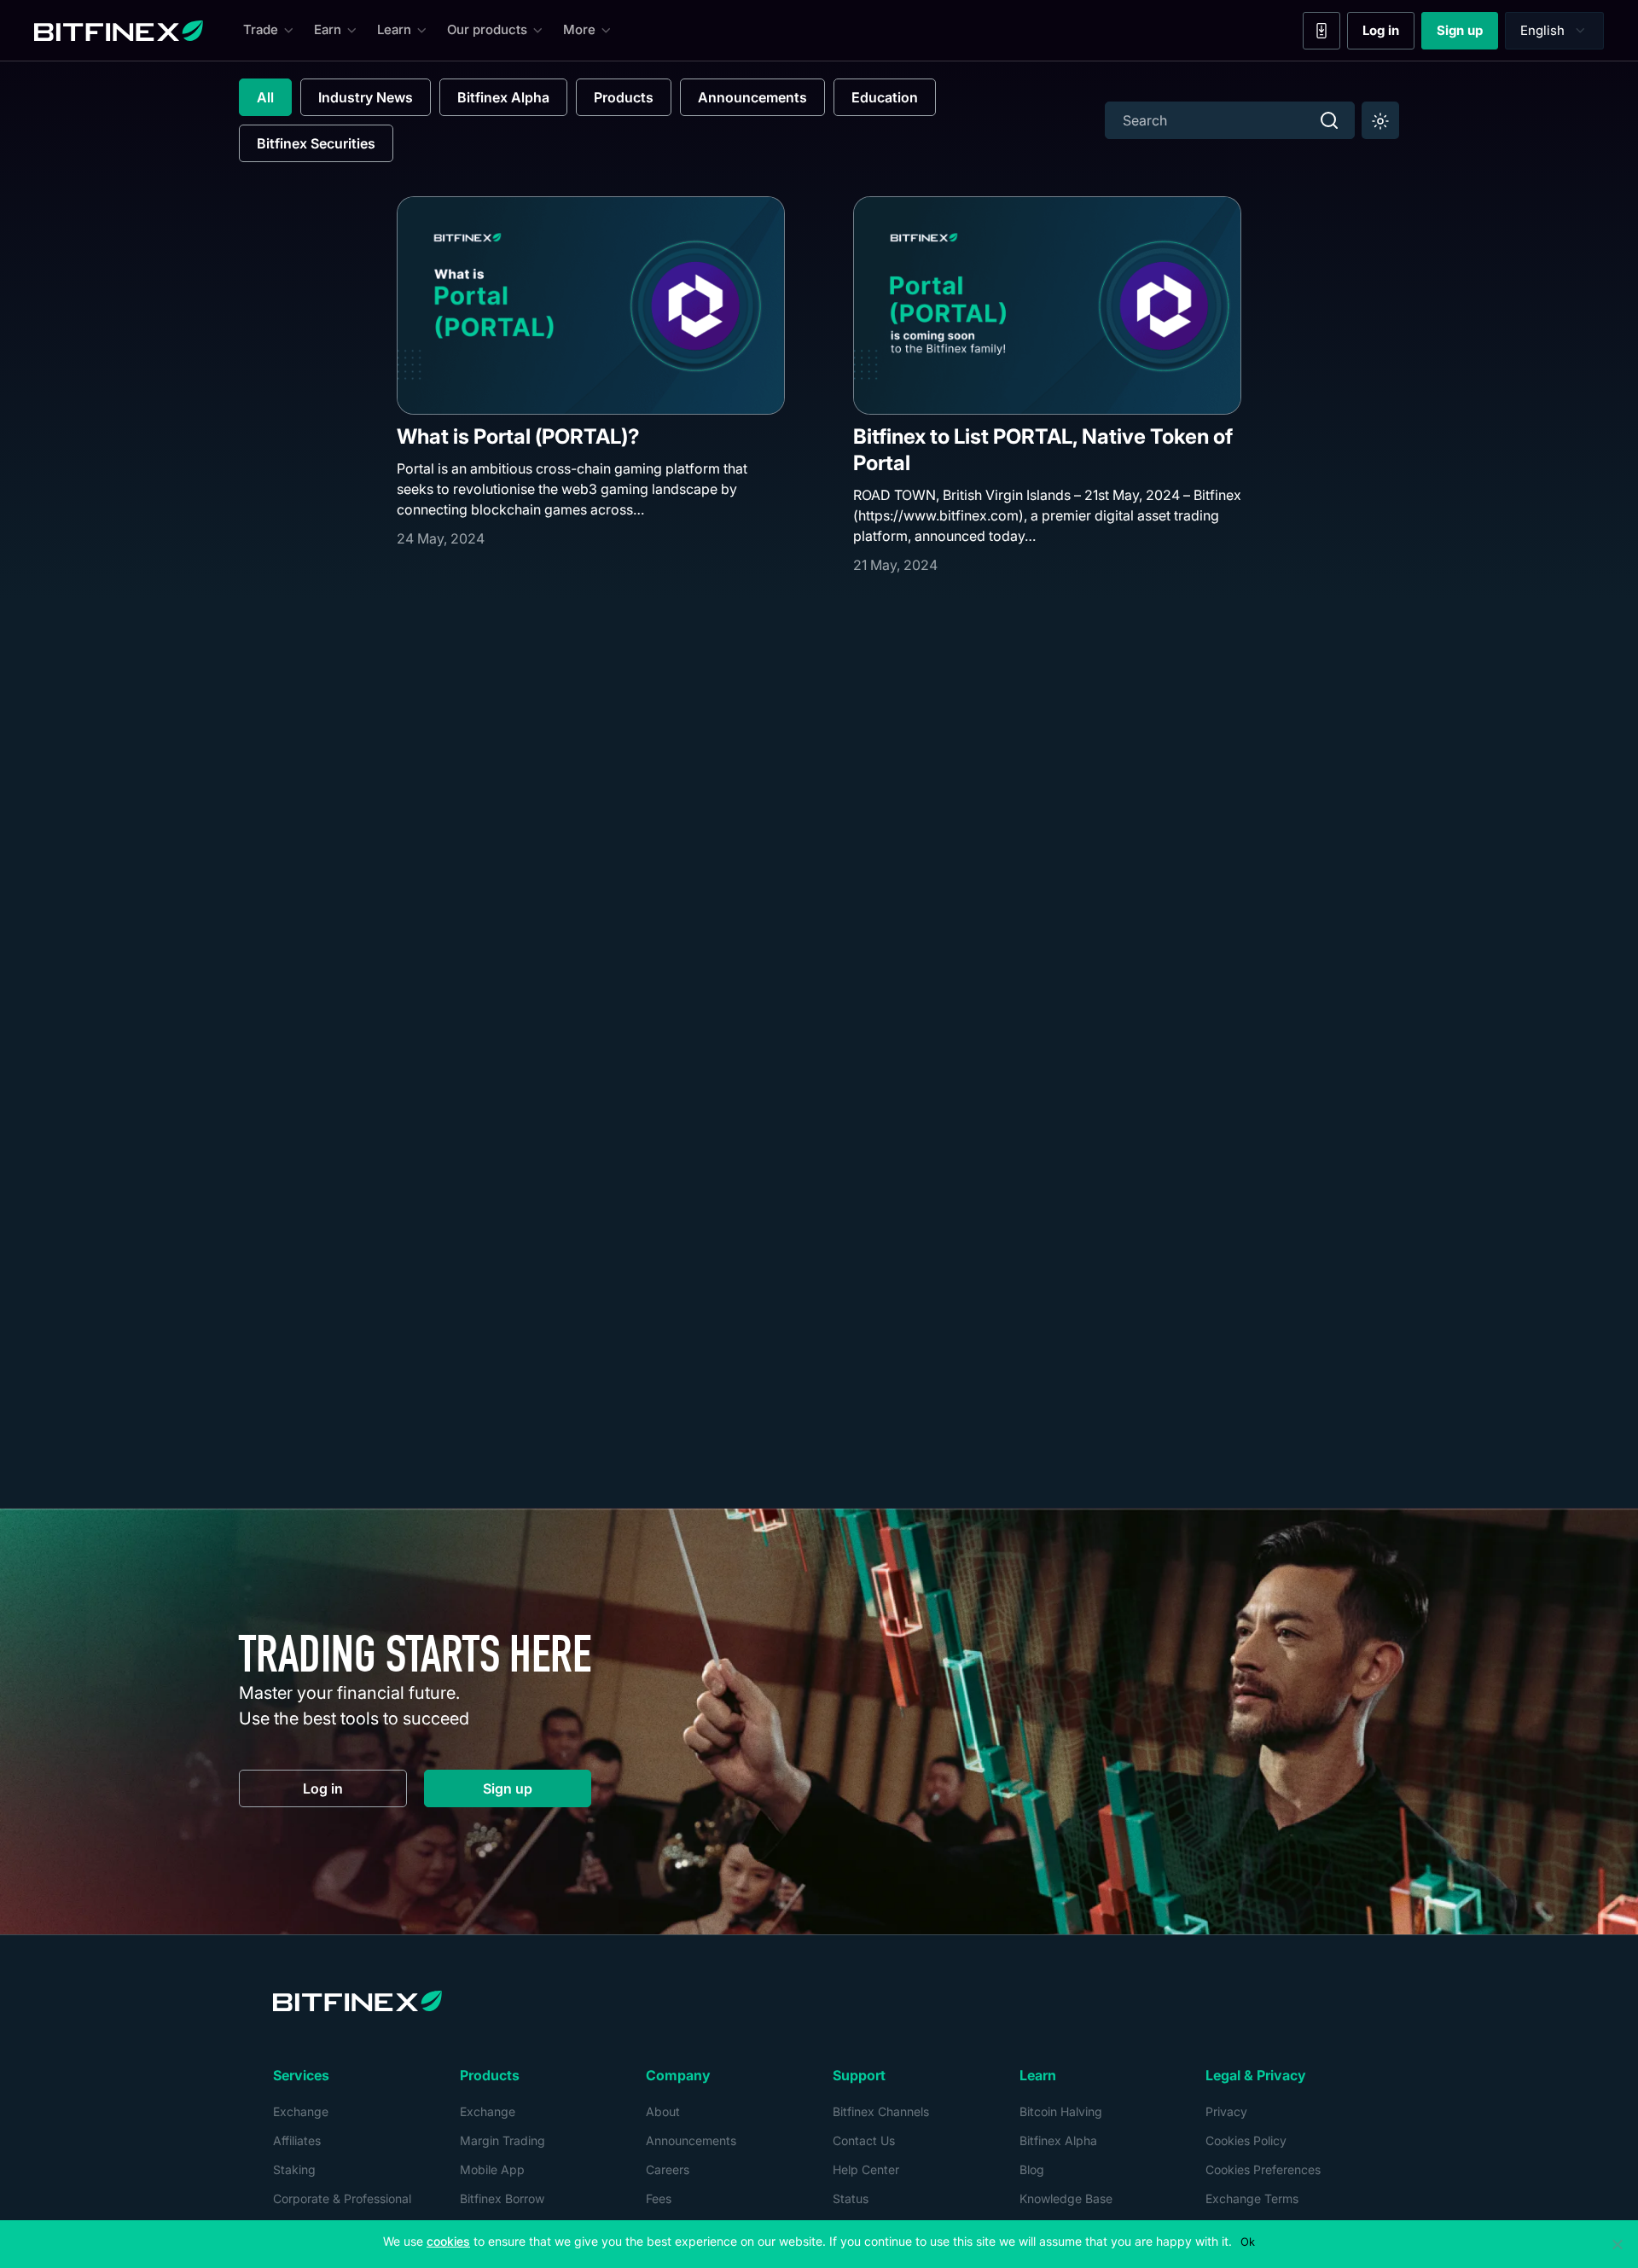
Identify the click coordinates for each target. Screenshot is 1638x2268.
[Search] (1329, 120)
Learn (394, 29)
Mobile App (492, 2169)
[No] (1617, 2244)
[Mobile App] (1321, 31)
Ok (1248, 2242)
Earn (328, 29)
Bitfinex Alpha (503, 97)
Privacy (1226, 2111)
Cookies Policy (1246, 2140)
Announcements (752, 97)
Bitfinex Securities (316, 143)
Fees (659, 2198)
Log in (1388, 34)
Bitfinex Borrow (502, 2198)
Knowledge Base (1066, 2198)
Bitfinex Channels (881, 2111)
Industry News (366, 97)
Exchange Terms (1252, 2198)
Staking (294, 2169)
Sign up (1467, 34)
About (663, 2111)
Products (624, 97)
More (579, 29)
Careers (668, 2169)
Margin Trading (502, 2140)
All (265, 97)
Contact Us (864, 2140)
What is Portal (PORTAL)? (518, 436)
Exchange (301, 2111)
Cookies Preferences (1263, 2169)
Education (885, 97)
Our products (487, 29)
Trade (261, 29)
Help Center (866, 2169)
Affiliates (297, 2140)
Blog (1032, 2169)
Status (851, 2198)
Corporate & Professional (342, 2198)
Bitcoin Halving (1061, 2111)
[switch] (1380, 120)
